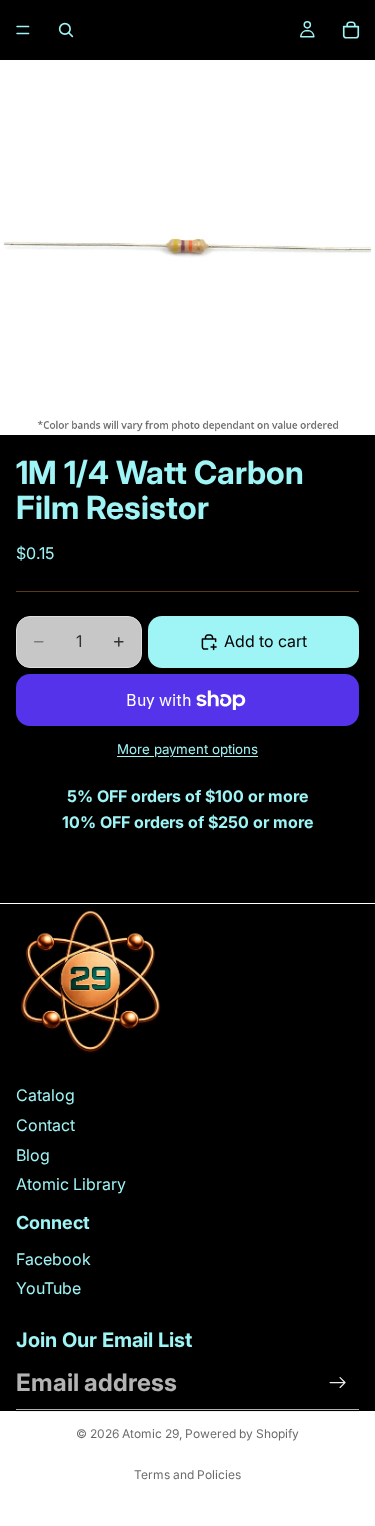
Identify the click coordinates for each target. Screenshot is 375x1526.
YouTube (48, 1288)
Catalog (45, 1095)
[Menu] (23, 30)
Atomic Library (71, 1184)
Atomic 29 (150, 1433)
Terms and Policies (187, 1474)
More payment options (187, 749)
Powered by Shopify (242, 1433)
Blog (33, 1155)
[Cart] (351, 30)
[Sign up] (338, 1383)
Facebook (53, 1259)
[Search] (66, 30)
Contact (45, 1125)
